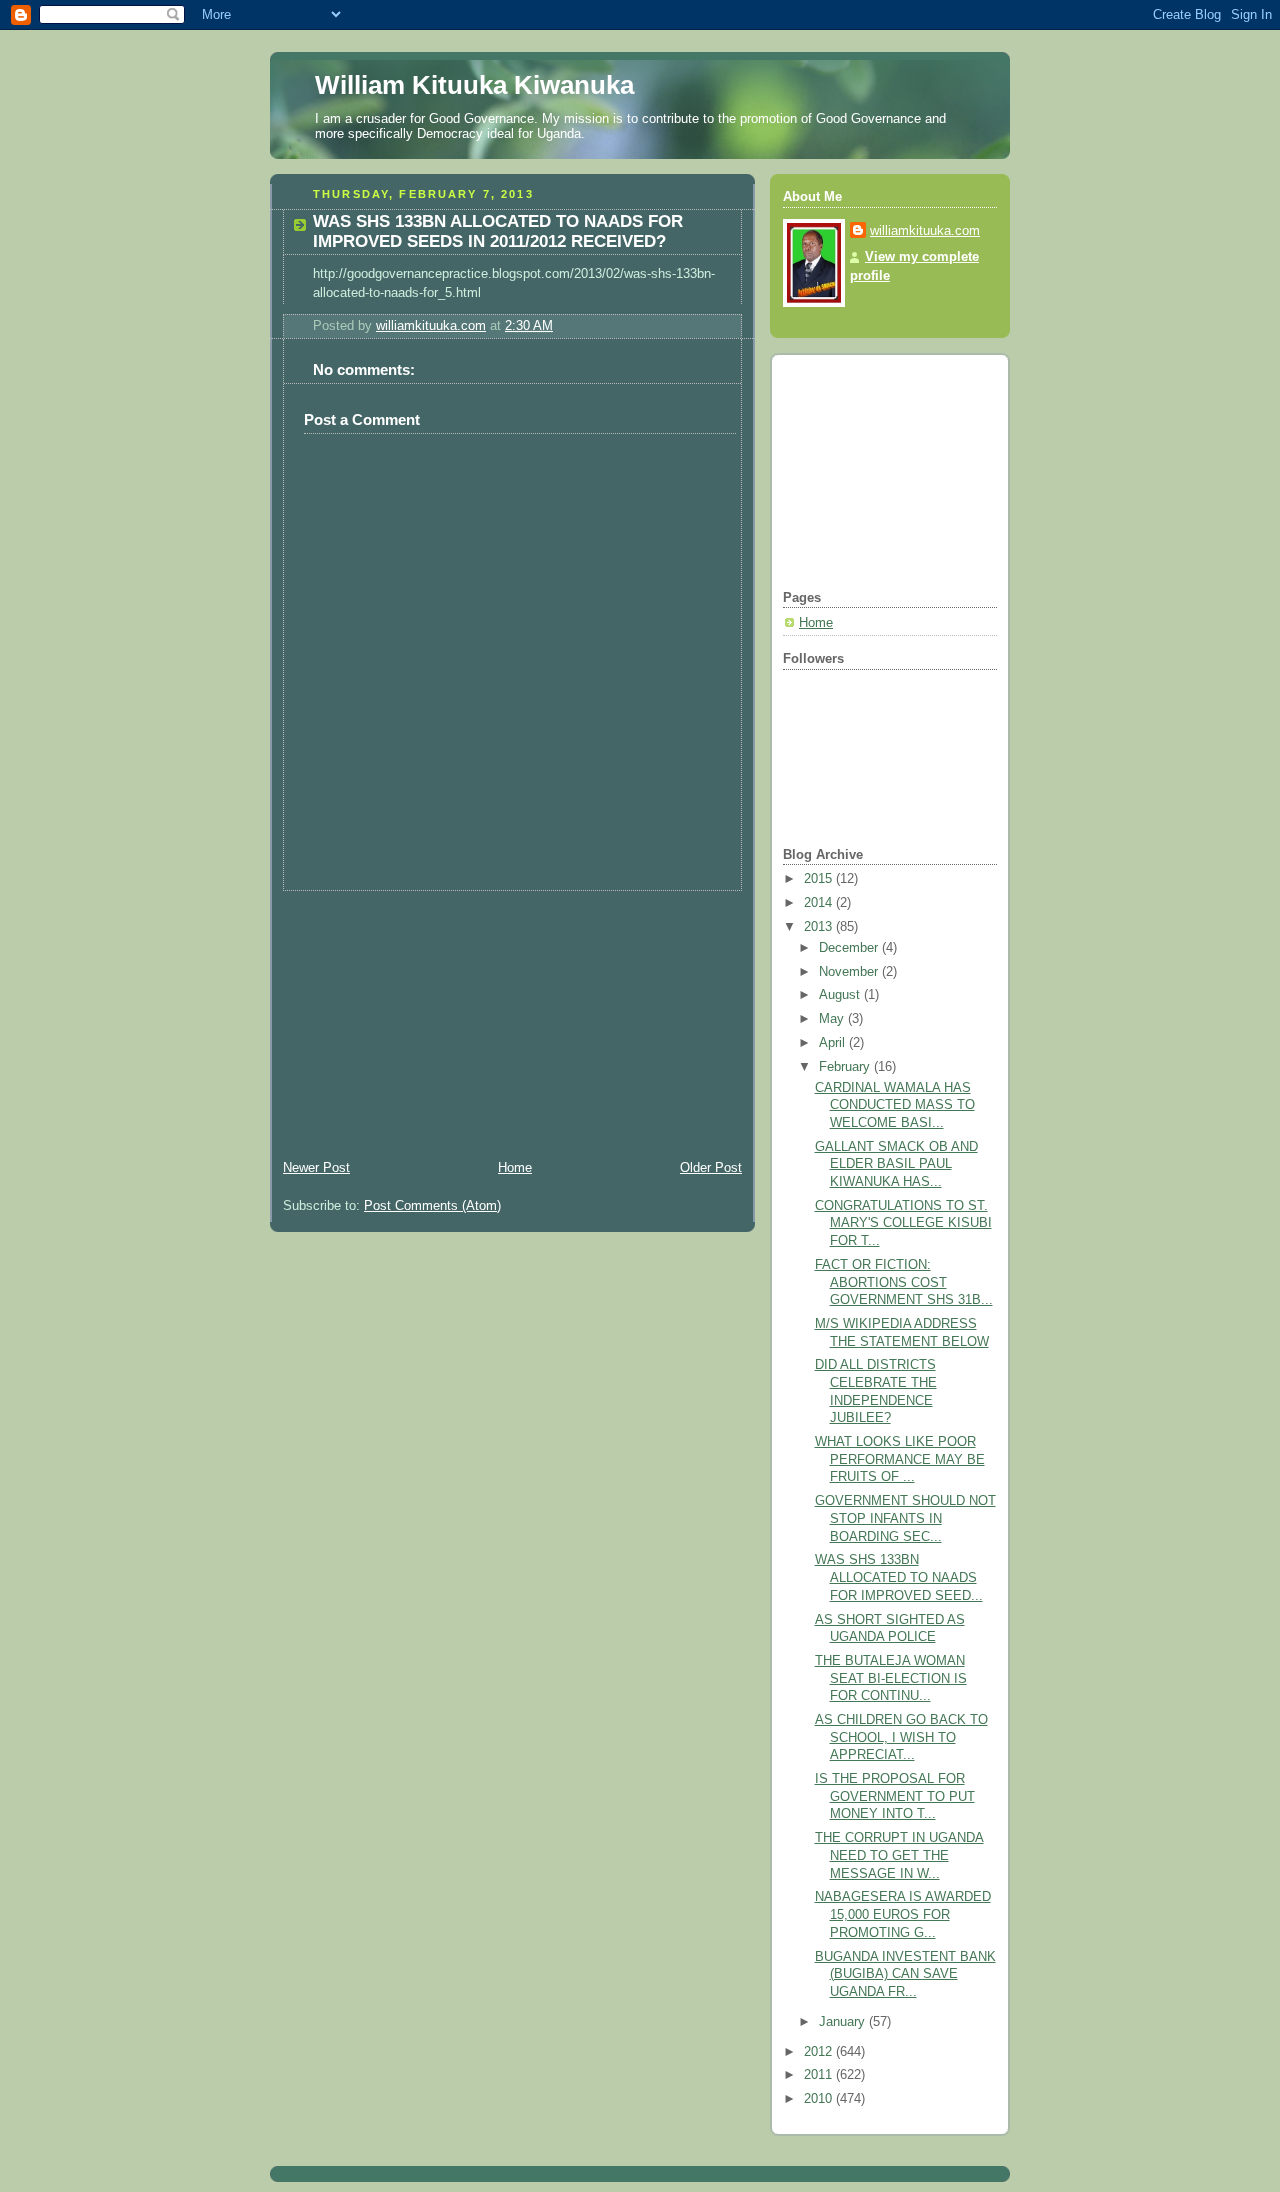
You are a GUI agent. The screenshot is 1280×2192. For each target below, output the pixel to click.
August (841, 995)
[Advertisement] (420, 1016)
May (833, 1019)
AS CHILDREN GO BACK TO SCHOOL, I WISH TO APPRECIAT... (901, 1737)
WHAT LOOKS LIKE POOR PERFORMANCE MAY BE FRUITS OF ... (900, 1459)
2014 (820, 903)
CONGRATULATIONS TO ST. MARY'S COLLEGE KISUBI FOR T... (903, 1223)
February (846, 1067)
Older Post (711, 1168)
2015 (820, 879)
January (844, 2022)
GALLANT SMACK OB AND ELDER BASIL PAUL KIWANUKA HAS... (896, 1164)
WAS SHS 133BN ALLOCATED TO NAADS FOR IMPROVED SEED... (899, 1577)
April (834, 1043)
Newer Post (316, 1168)
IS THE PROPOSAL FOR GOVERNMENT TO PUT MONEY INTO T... (895, 1796)
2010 (820, 2099)
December (850, 948)
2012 (820, 2052)
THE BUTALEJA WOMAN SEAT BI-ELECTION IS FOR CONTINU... (891, 1678)
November (850, 972)
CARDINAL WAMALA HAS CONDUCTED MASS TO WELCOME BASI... (895, 1105)
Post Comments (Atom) (432, 1206)
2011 (820, 2075)
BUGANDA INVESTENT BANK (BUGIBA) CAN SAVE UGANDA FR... (905, 1974)
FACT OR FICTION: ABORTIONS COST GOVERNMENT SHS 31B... (904, 1282)
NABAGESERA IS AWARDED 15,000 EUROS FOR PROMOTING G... (903, 1914)
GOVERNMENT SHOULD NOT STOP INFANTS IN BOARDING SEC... (905, 1518)
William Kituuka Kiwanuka (474, 85)
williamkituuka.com (925, 231)
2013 (820, 927)
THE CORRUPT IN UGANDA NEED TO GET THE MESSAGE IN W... (899, 1855)
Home (515, 1168)
